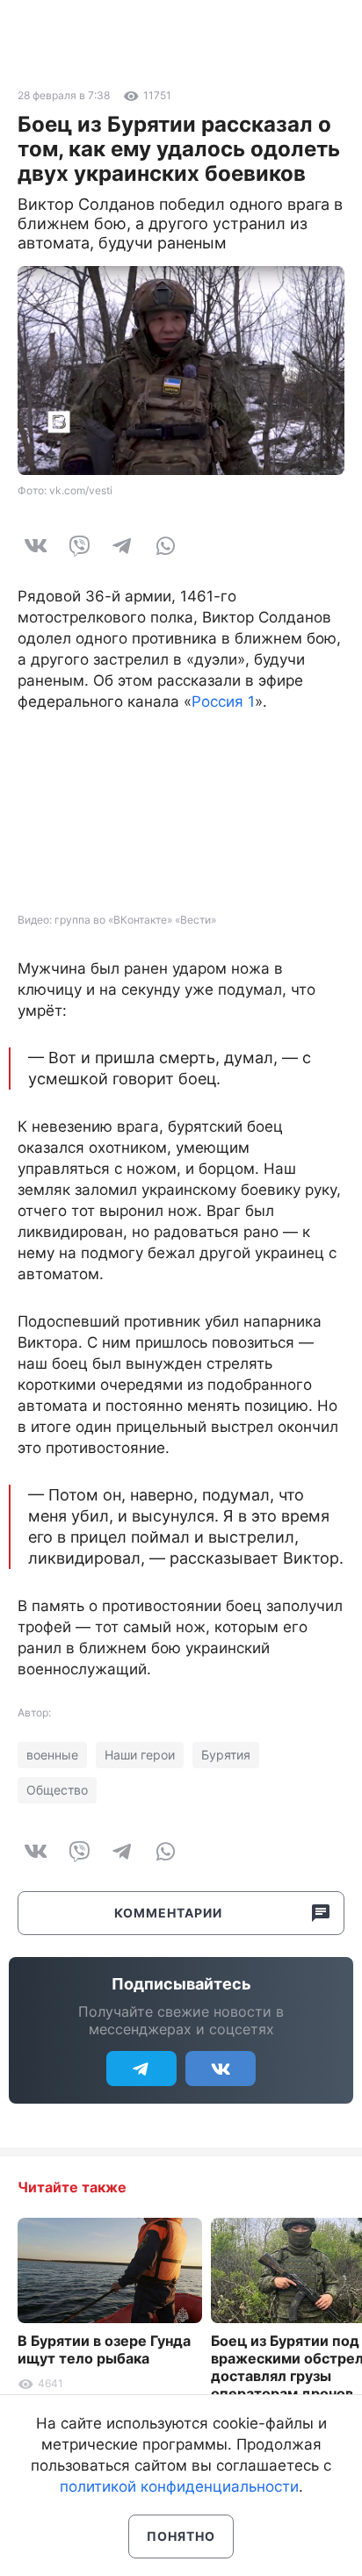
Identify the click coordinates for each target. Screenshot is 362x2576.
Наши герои (140, 1755)
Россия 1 (223, 702)
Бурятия (226, 1755)
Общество (57, 1790)
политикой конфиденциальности (179, 2486)
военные (52, 1755)
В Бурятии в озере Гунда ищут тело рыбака (104, 2349)
